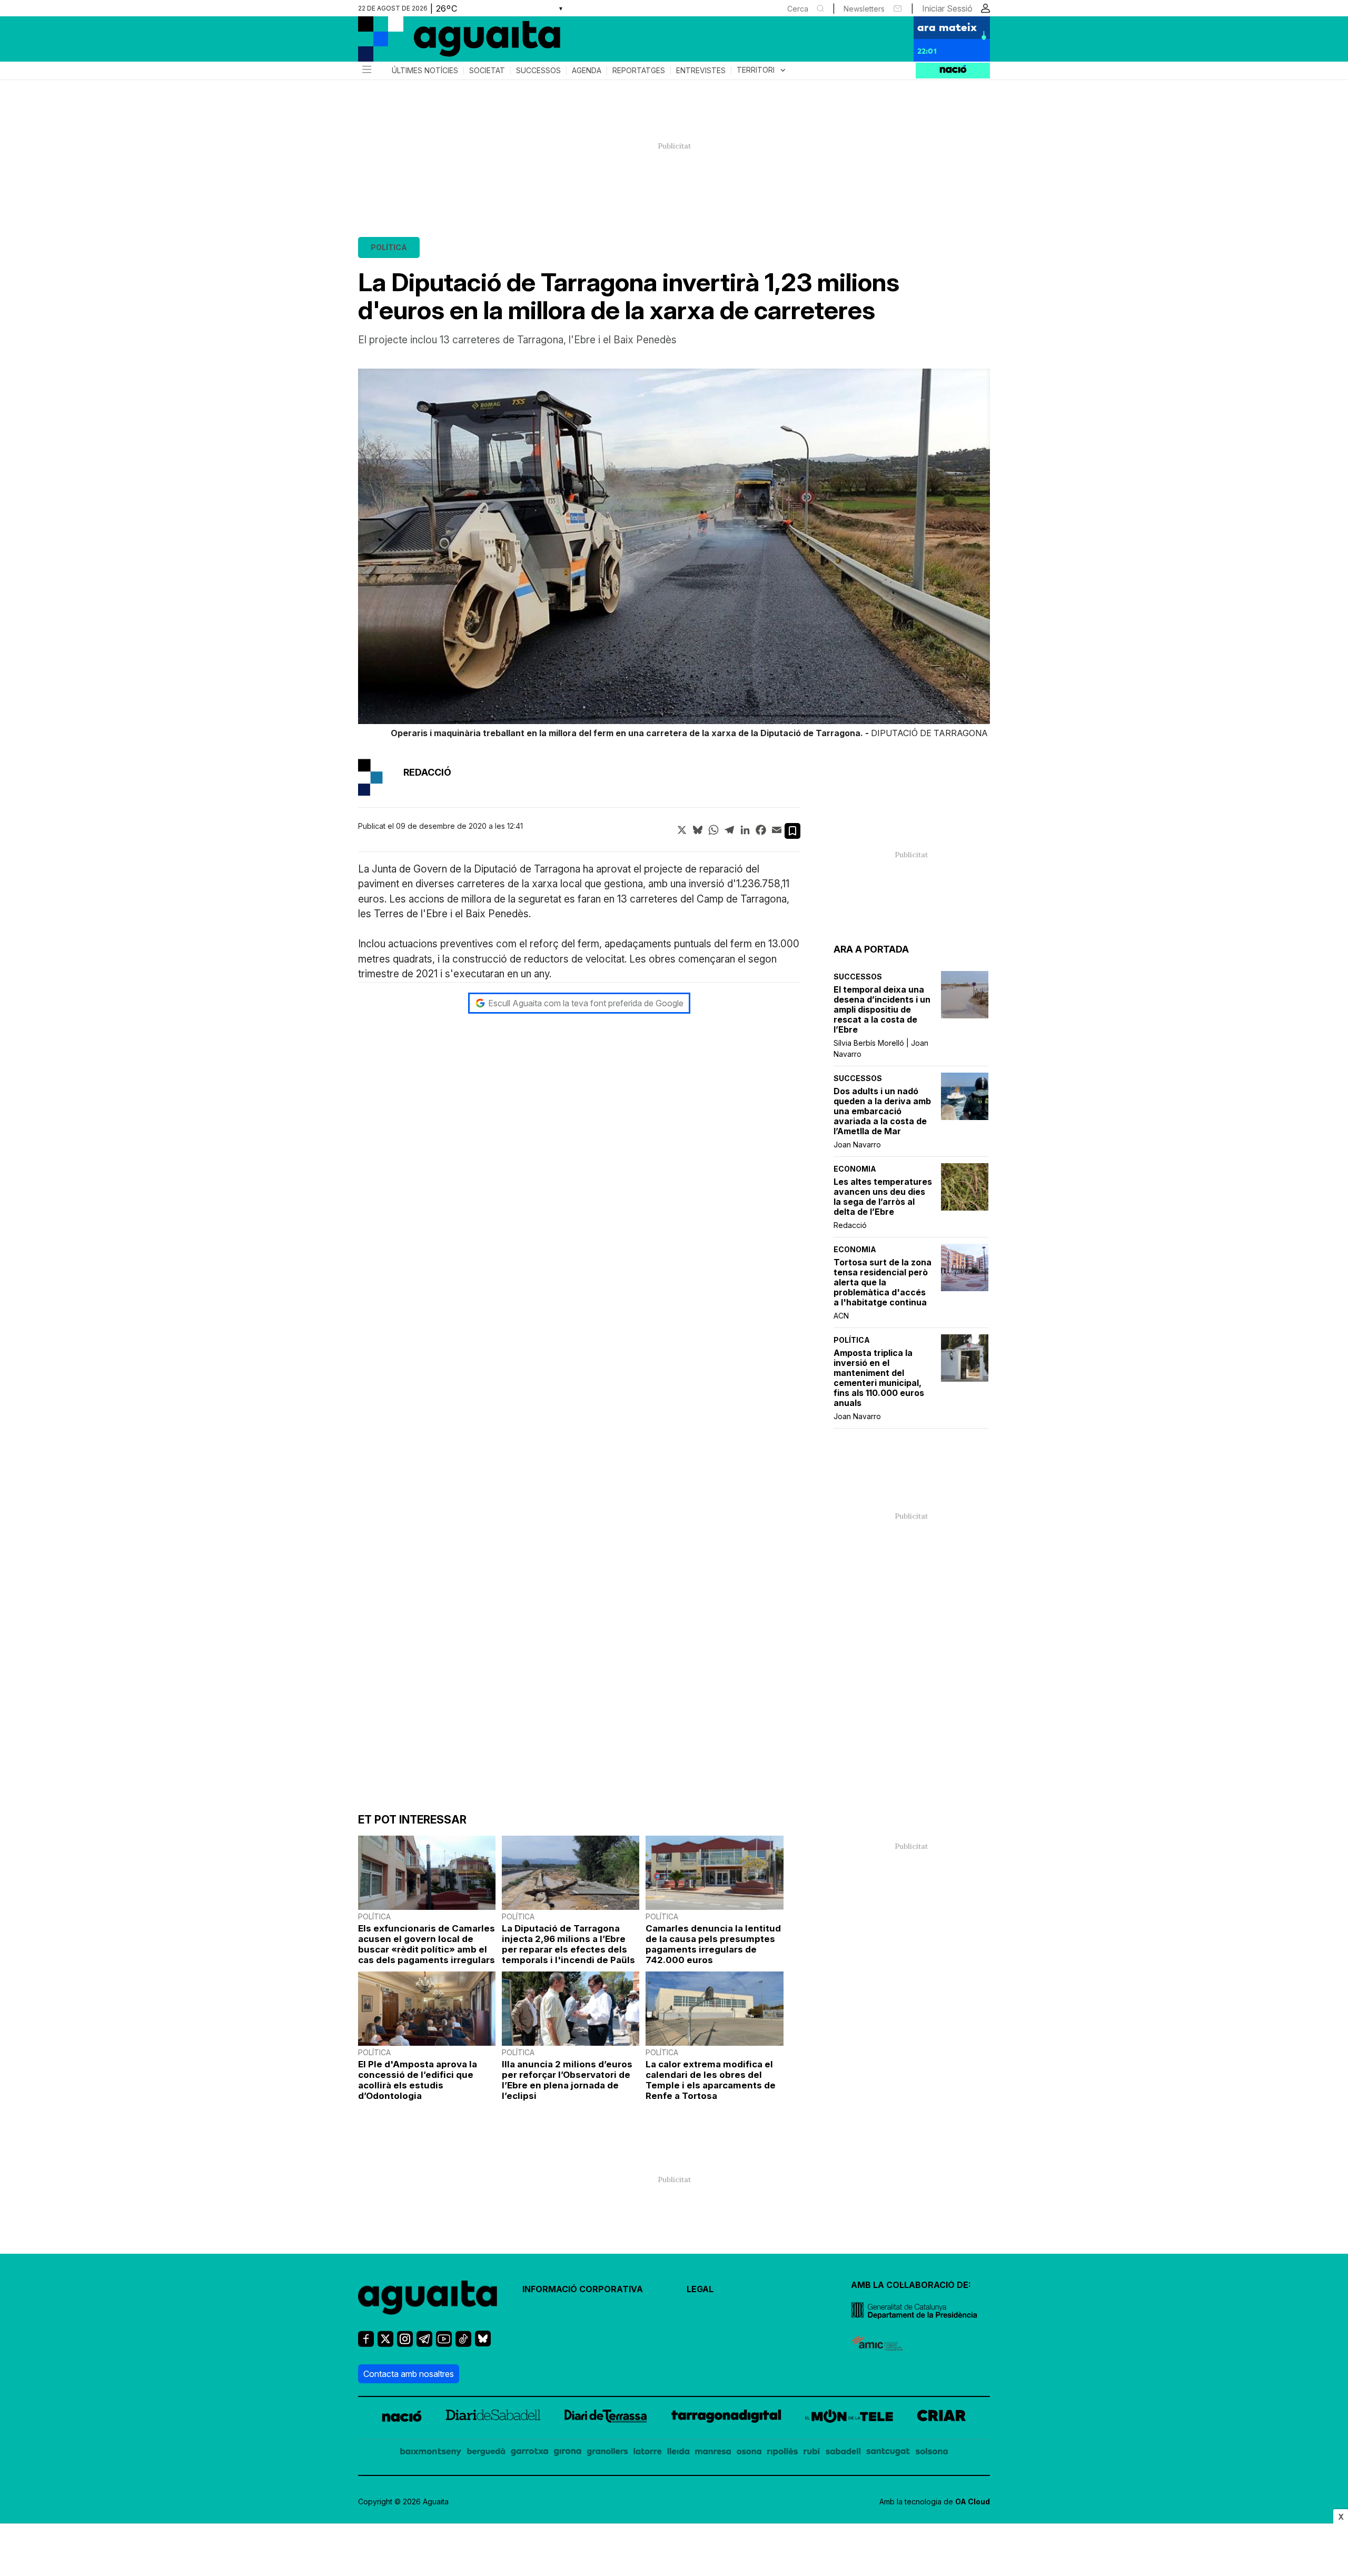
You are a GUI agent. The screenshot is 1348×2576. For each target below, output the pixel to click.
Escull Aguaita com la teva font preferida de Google (586, 1003)
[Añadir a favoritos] (792, 831)
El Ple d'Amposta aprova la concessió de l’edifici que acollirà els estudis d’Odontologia (418, 2080)
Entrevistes (701, 71)
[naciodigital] (402, 2418)
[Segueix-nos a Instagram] (405, 2344)
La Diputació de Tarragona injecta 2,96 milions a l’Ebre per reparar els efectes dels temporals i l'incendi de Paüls (568, 1944)
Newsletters (864, 9)
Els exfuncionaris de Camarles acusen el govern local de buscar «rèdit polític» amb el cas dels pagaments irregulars (427, 1944)
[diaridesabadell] (493, 2418)
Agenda (587, 71)
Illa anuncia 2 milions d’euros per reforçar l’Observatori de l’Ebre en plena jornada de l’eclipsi (567, 2080)
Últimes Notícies (425, 71)
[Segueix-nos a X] (385, 2344)
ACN (841, 1316)
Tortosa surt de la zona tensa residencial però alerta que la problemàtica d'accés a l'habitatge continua (883, 1282)
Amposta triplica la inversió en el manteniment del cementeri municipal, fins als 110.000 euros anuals (879, 1378)
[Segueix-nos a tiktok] (463, 2344)
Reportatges (639, 71)
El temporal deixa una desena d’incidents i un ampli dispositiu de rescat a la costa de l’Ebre (882, 1010)
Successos (538, 71)
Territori (762, 70)
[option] (674, 555)
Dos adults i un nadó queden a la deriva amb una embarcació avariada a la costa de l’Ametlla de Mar (882, 1111)
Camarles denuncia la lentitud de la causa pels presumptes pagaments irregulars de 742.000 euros (713, 1944)
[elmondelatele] (849, 2418)
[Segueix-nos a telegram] (424, 2344)
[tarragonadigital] (726, 2418)
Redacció (850, 1225)
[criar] (941, 2418)
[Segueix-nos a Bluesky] (483, 2343)
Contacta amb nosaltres (409, 2374)
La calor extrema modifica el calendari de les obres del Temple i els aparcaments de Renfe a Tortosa (711, 2080)
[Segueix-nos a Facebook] (366, 2344)
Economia (855, 1169)
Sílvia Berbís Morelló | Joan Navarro (881, 1048)
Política (389, 247)
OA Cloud (973, 2501)
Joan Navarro (857, 1145)
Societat (487, 71)
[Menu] (366, 71)
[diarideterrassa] (606, 2418)
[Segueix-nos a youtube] (444, 2344)
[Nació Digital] (461, 43)
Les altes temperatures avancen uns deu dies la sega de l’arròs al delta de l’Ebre (883, 1197)
